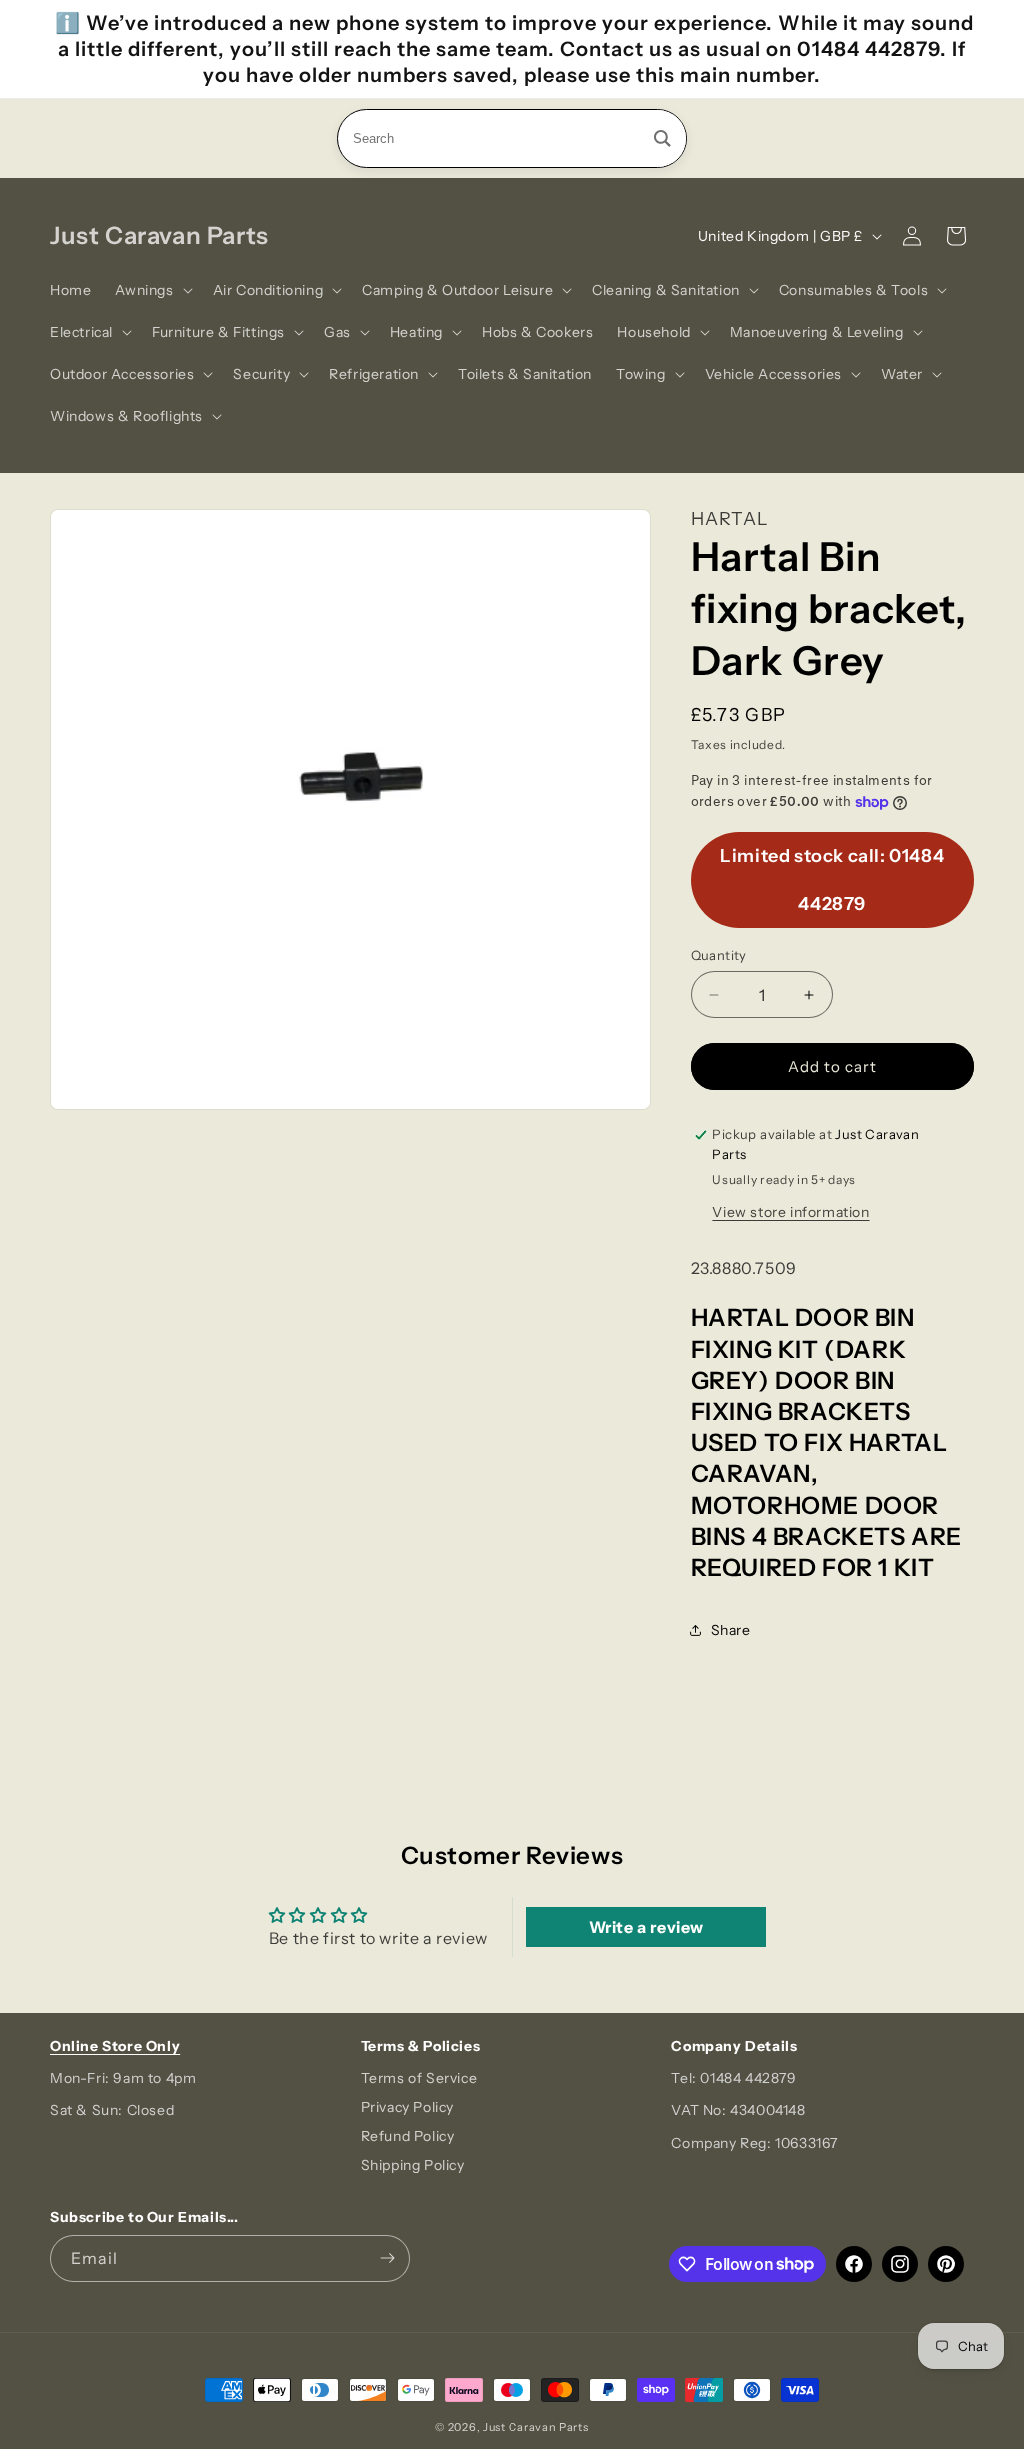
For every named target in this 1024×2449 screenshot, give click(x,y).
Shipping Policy (413, 2165)
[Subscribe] (387, 2258)
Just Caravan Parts (536, 2427)
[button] (151, 290)
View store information (790, 1212)
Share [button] (731, 1630)
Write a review (646, 1927)
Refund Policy (408, 2136)
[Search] (662, 138)
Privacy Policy (407, 2107)
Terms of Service (419, 2078)
